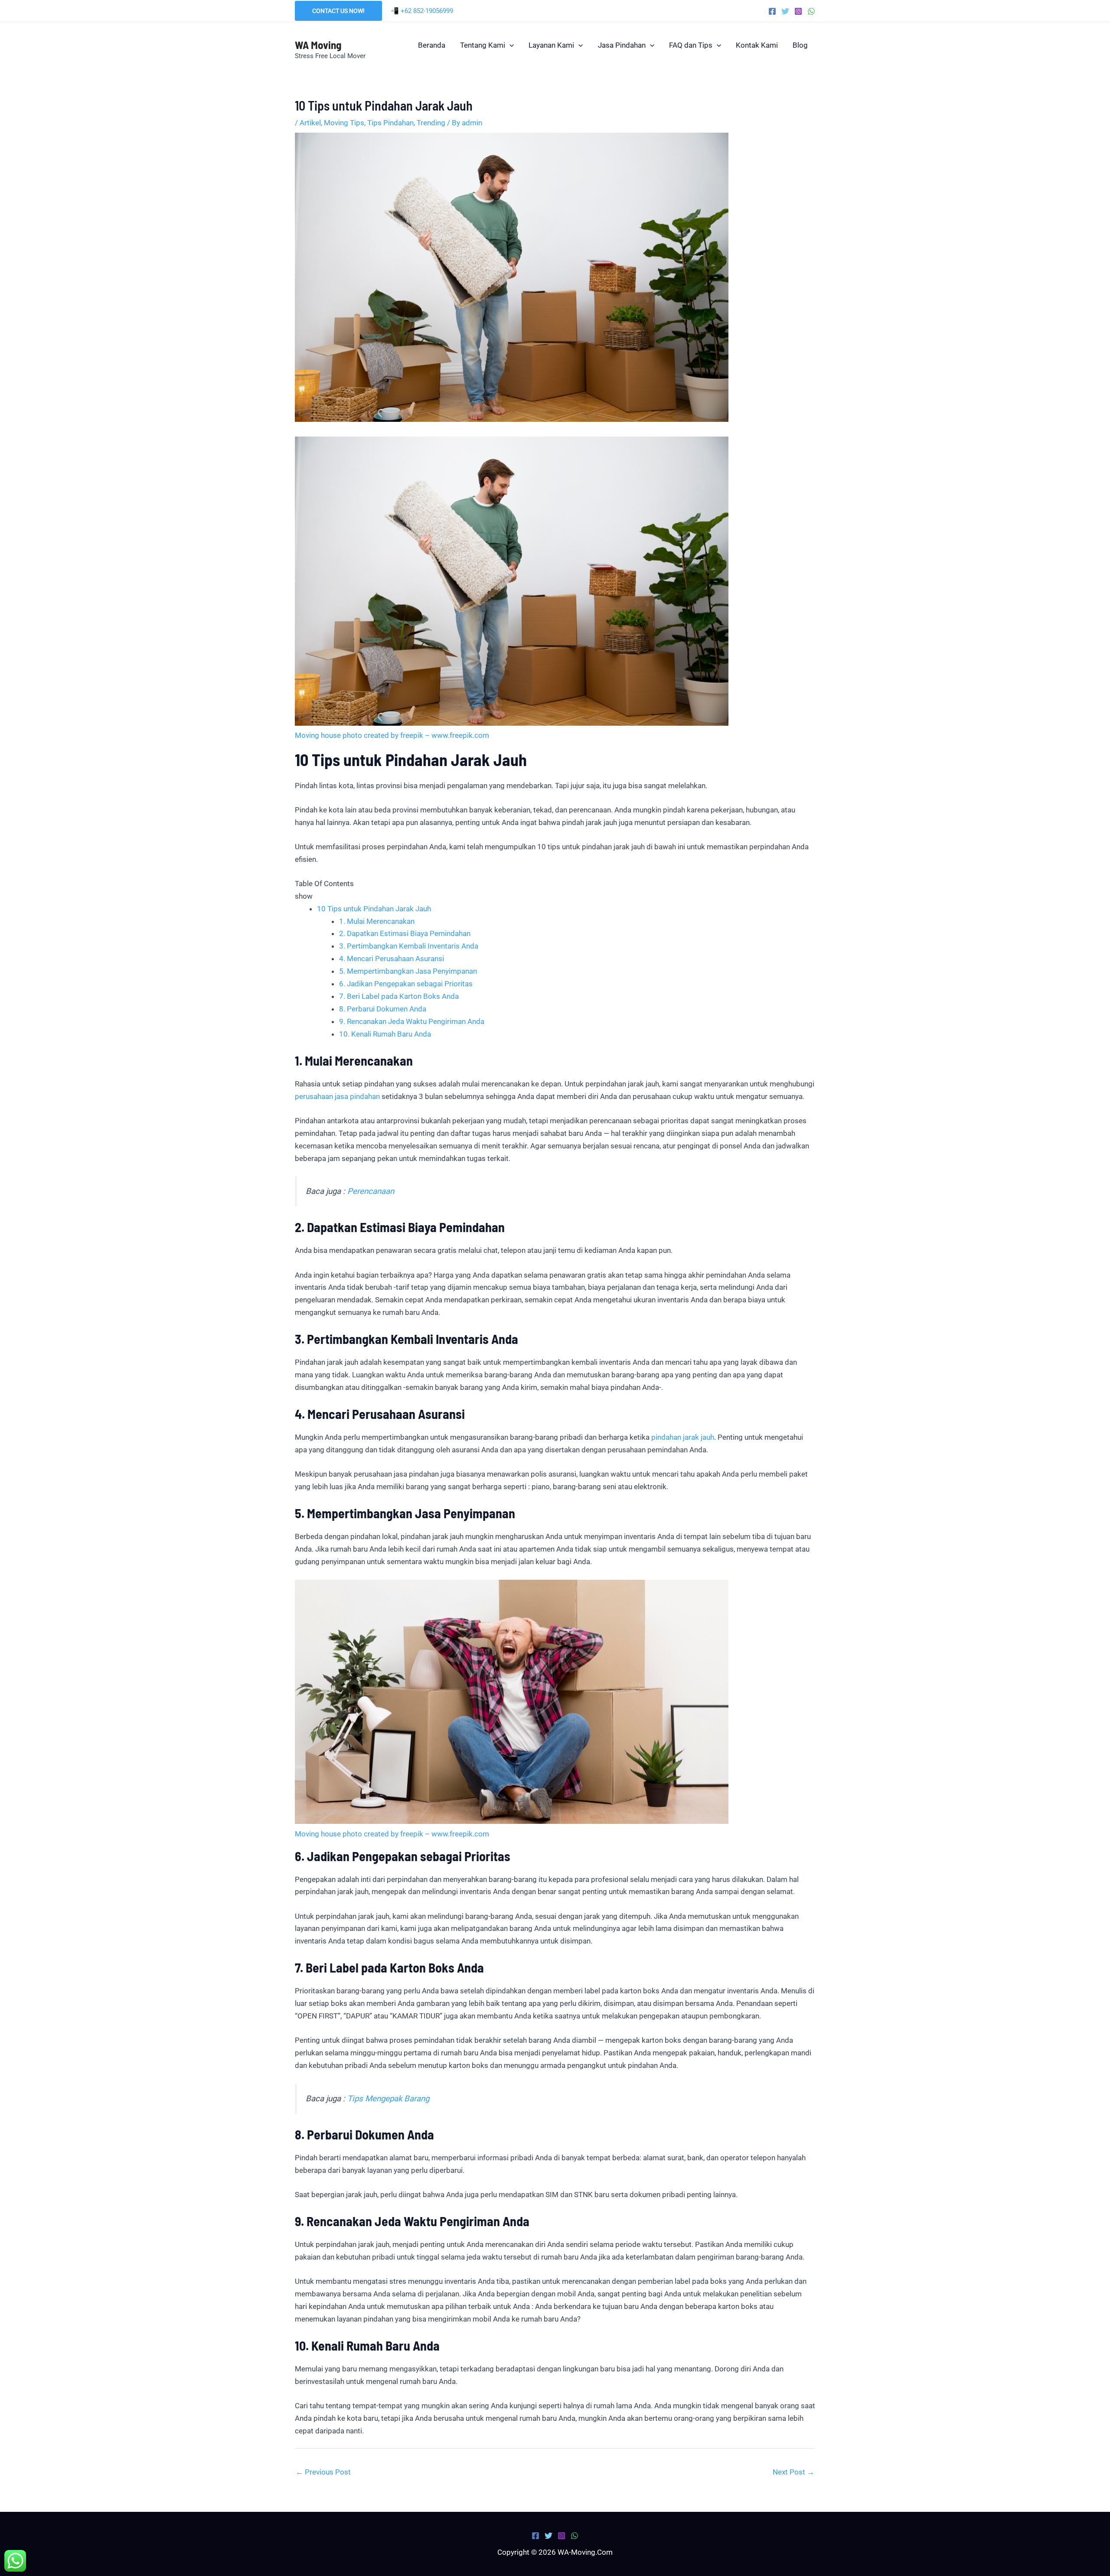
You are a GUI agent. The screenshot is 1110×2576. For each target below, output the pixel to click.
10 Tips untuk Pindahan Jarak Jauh (374, 909)
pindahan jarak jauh (683, 1437)
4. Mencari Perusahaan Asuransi (392, 959)
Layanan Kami (551, 45)
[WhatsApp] (811, 11)
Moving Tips (344, 123)
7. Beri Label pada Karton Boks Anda (399, 996)
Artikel (310, 123)
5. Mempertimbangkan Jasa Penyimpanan (408, 971)
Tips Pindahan (390, 123)
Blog (800, 45)
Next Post (793, 2472)
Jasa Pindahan (622, 45)
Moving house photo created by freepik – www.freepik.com (392, 735)
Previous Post (323, 2472)
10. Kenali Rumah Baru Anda (385, 1034)
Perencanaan (371, 1191)
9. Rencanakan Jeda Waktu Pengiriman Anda (412, 1021)
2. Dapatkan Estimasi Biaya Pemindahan (405, 933)
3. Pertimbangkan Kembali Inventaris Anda (409, 946)
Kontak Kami (757, 45)
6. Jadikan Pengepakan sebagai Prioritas (406, 984)
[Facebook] (772, 11)
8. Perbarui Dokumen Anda (383, 1009)
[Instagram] (798, 11)
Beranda (432, 45)
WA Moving (318, 45)
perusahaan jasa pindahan (337, 1096)
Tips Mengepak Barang (388, 2099)
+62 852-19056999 (427, 11)
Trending (431, 123)
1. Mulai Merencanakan (377, 921)
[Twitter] (785, 11)
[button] (338, 11)
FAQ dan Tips (691, 45)
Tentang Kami (483, 45)
